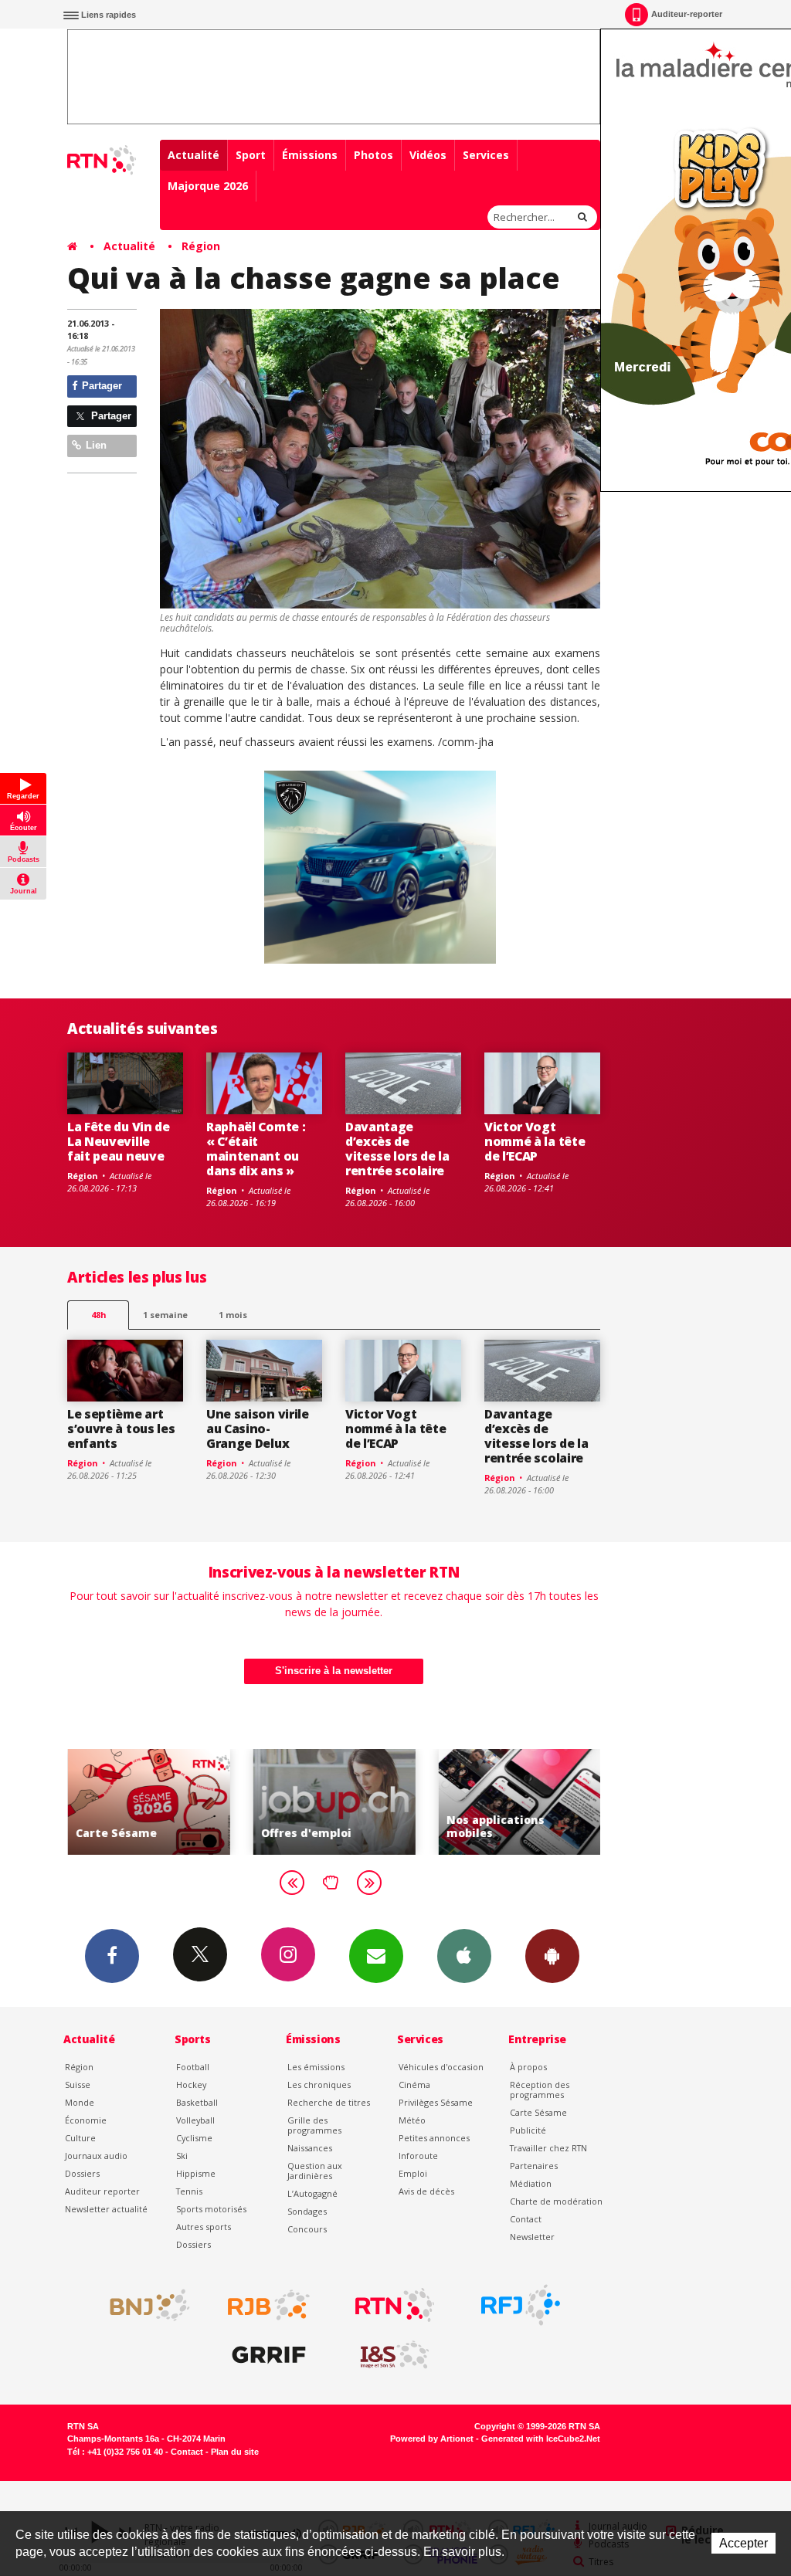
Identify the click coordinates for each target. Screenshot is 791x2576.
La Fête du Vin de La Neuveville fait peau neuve (119, 1141)
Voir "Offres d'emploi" (334, 1802)
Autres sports (204, 2227)
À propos (528, 2067)
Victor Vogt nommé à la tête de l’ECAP (535, 1141)
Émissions (310, 155)
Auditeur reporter (102, 2191)
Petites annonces (434, 2138)
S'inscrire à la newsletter (334, 1671)
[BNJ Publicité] (143, 2305)
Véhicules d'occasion (441, 2067)
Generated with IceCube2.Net (541, 2439)
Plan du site (235, 2452)
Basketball (197, 2102)
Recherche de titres (329, 2102)
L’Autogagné (312, 2193)
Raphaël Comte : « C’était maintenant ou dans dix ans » (256, 1149)
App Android (552, 1956)
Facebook (112, 1956)
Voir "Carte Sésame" (148, 1802)
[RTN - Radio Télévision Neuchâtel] (395, 2305)
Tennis (189, 2191)
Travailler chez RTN (548, 2148)
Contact (526, 2219)
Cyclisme (194, 2138)
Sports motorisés (211, 2209)
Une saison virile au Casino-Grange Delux (258, 1429)
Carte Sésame (538, 2112)
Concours (307, 2229)
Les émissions (316, 2067)
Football (193, 2067)
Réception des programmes (540, 2090)
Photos (373, 155)
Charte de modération (556, 2201)
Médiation (531, 2183)
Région (201, 246)
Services (486, 155)
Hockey (191, 2085)
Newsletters (376, 1956)
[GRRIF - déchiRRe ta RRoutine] (269, 2355)
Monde (80, 2102)
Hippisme (196, 2173)
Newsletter (532, 2237)
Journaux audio (96, 2156)
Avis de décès (426, 2191)
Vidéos (428, 155)
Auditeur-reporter (687, 14)
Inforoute (418, 2156)
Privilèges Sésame (436, 2102)
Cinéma (414, 2085)
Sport (251, 155)
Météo (412, 2120)
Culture (80, 2138)
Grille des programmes (314, 2125)
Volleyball (195, 2120)
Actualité (194, 155)
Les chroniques (319, 2085)
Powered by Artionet (432, 2439)
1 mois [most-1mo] (233, 1315)
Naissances (310, 2148)
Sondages (307, 2211)
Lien (95, 445)
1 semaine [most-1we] (165, 1315)
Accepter (743, 2543)
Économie (86, 2120)
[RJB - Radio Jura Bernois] (269, 2305)
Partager (100, 386)
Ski (182, 2156)
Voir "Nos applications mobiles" (519, 1802)
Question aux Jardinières (315, 2171)
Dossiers (82, 2173)
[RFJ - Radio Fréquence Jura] (521, 2305)
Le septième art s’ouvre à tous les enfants (121, 1429)
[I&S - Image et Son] (395, 2355)
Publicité (528, 2130)
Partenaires (534, 2166)
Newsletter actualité (106, 2209)
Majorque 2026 (208, 186)
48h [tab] (98, 1315)
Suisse (78, 2085)
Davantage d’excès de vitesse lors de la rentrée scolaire (397, 1149)
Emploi (413, 2173)
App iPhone (464, 1956)
